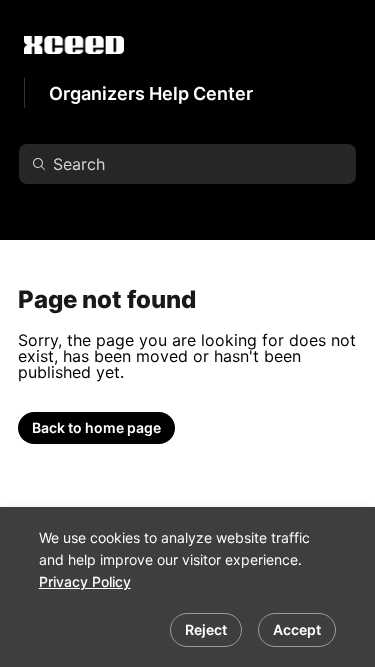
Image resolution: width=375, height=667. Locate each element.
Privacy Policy (85, 581)
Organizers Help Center (151, 93)
